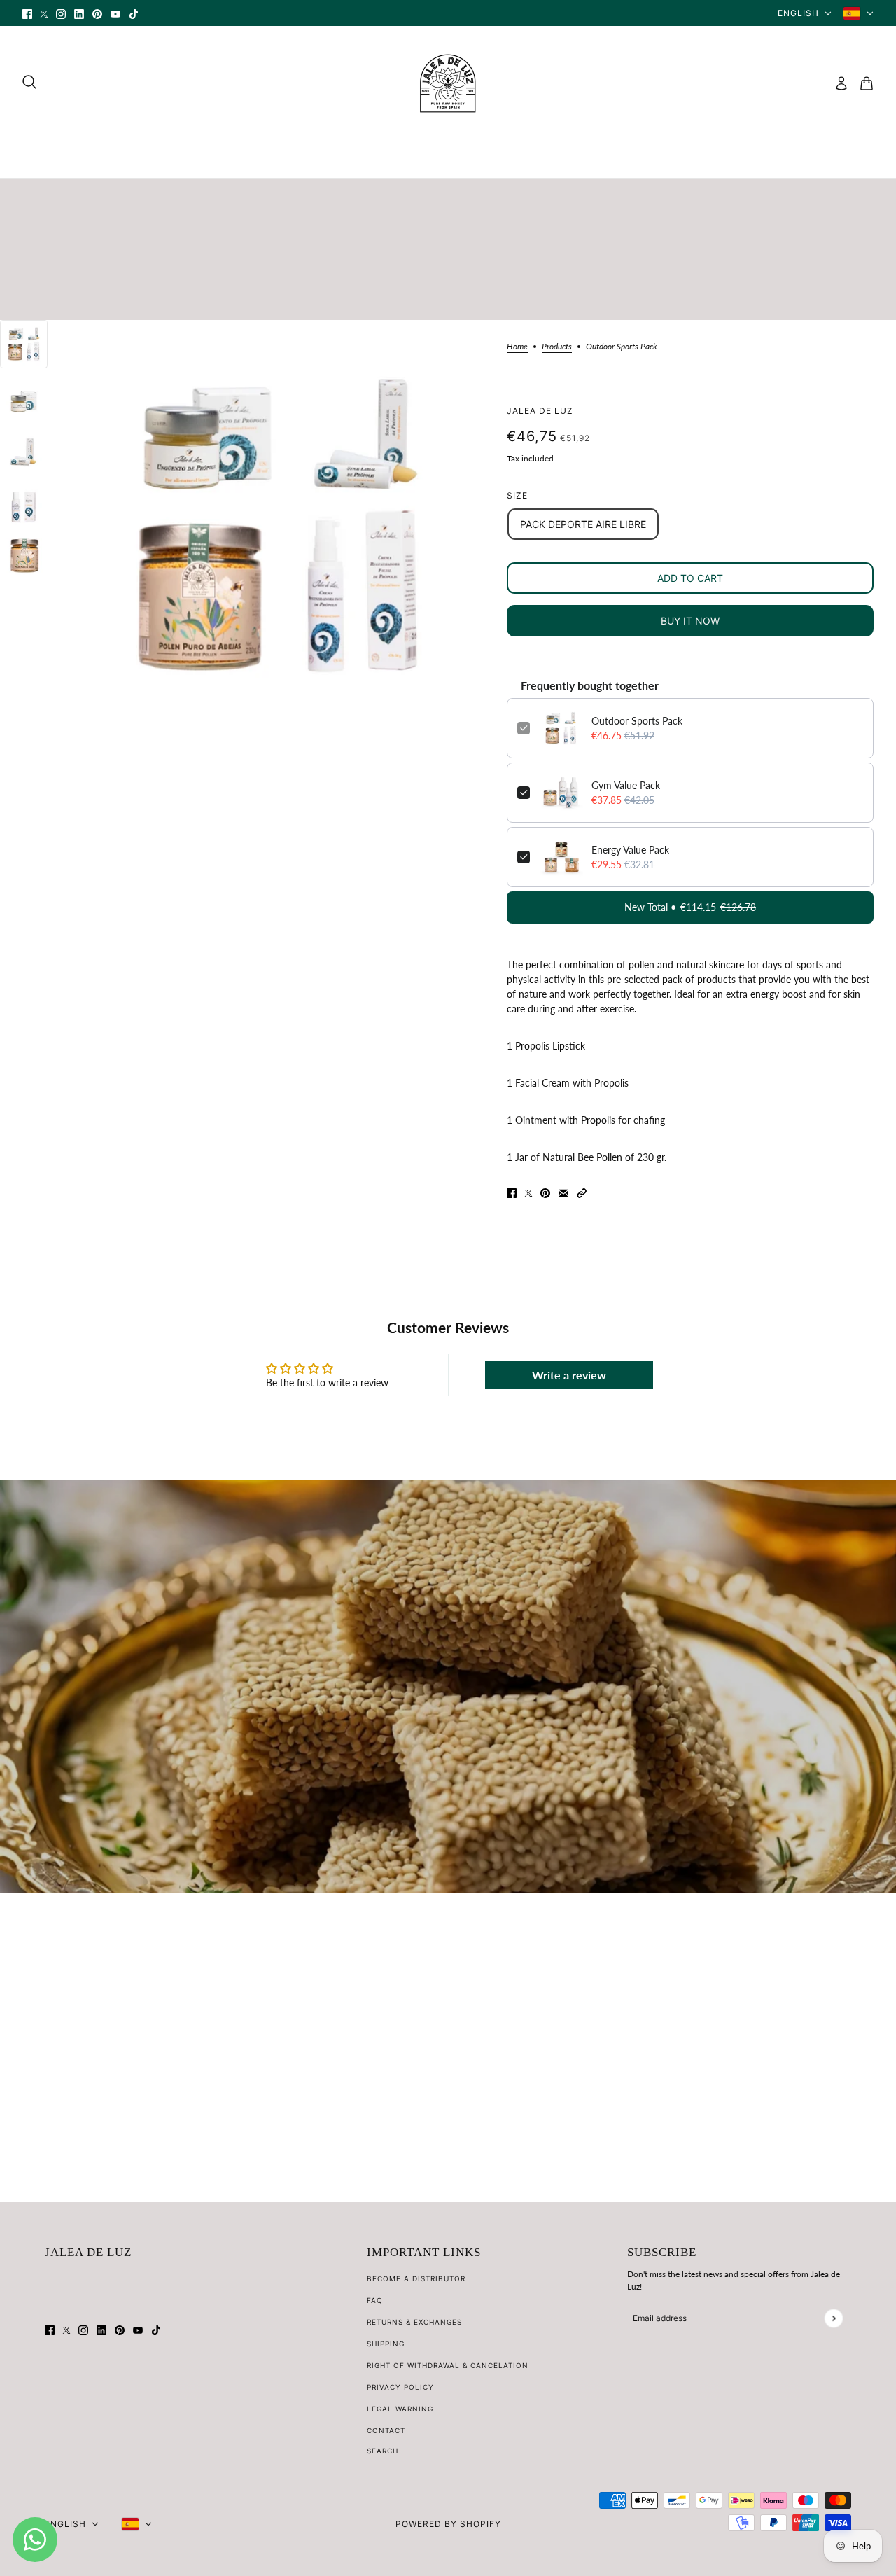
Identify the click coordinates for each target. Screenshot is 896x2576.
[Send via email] (563, 1192)
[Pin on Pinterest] (545, 1192)
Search (383, 2451)
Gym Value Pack (626, 785)
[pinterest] (97, 13)
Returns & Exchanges (414, 2322)
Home (517, 347)
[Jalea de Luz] (448, 83)
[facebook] (27, 13)
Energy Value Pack (630, 850)
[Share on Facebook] (512, 1192)
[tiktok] (134, 13)
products (557, 347)
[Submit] (833, 2318)
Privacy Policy (400, 2387)
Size (517, 495)
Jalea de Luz (540, 411)
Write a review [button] (569, 1375)
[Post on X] (528, 1192)
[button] (582, 1192)
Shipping (386, 2344)
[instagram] (61, 13)
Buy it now (690, 621)
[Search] (29, 82)
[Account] (841, 83)
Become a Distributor (416, 2278)
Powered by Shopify (448, 2524)
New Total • (690, 907)
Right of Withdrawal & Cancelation (448, 2365)
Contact (386, 2430)
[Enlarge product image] (277, 527)
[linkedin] (79, 13)
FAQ (375, 2300)
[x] (44, 13)
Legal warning (400, 2409)
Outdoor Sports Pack (637, 721)
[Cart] (867, 83)
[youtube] (115, 13)
